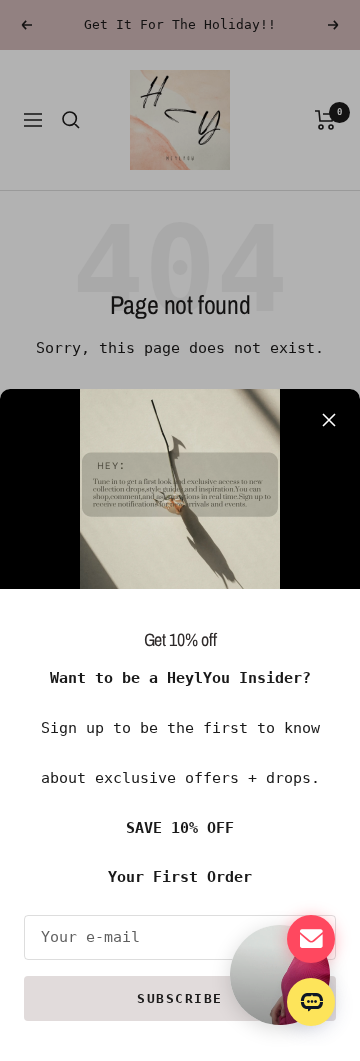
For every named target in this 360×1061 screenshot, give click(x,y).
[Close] (329, 420)
